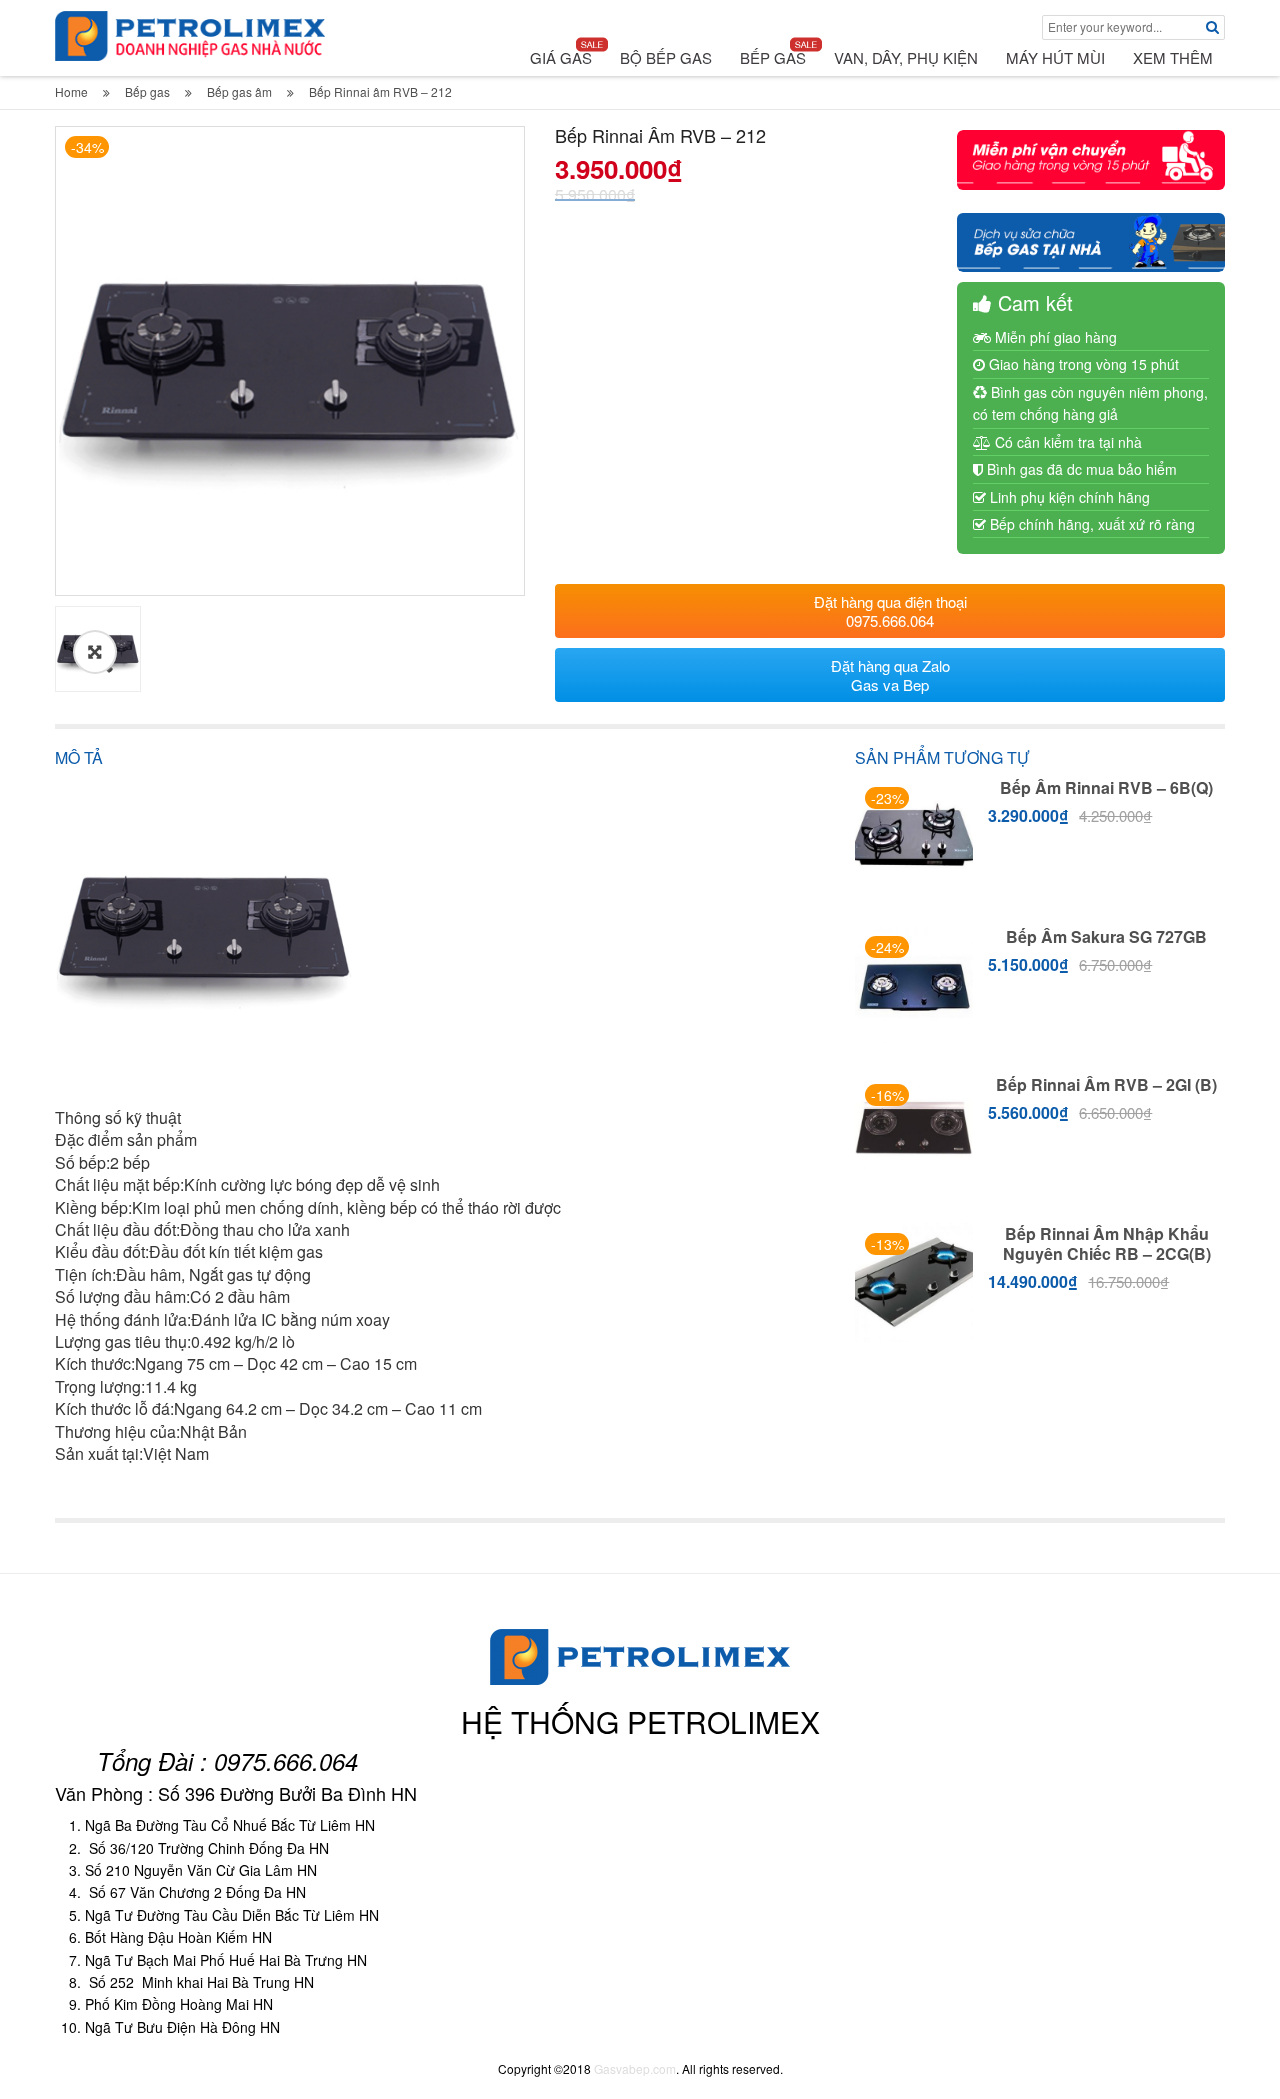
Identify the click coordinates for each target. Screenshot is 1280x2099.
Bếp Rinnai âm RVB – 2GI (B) (1106, 1084)
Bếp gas (147, 91)
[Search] (1212, 27)
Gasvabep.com (635, 2068)
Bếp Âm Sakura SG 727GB (1106, 936)
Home (71, 91)
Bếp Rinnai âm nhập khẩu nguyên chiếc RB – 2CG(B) (1107, 1243)
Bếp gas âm (239, 91)
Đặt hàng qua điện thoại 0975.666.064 (890, 611)
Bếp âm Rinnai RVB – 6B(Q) (1106, 787)
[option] (290, 361)
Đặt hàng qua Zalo (890, 675)
